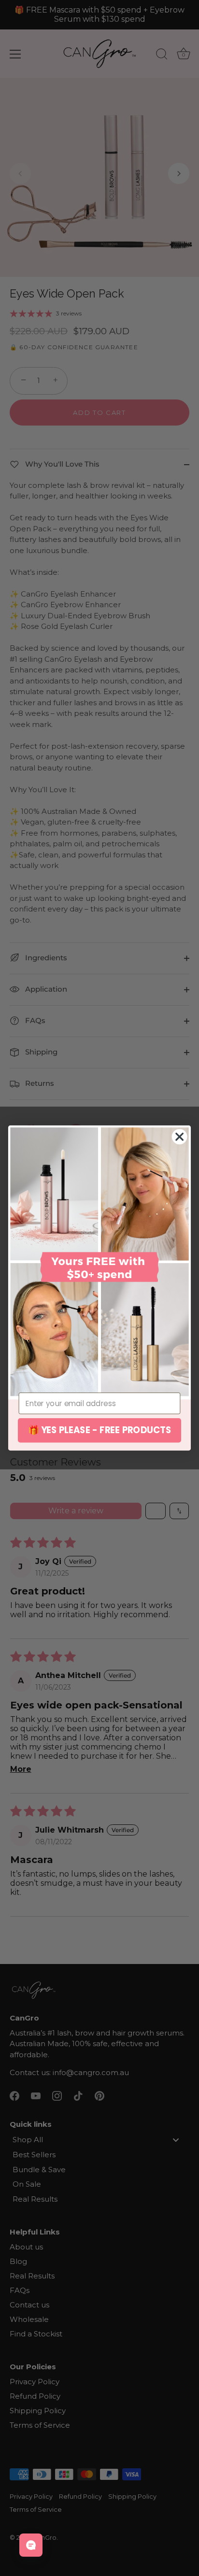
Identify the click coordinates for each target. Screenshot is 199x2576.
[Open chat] (31, 2545)
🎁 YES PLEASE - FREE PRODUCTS (100, 1430)
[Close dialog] (180, 1137)
